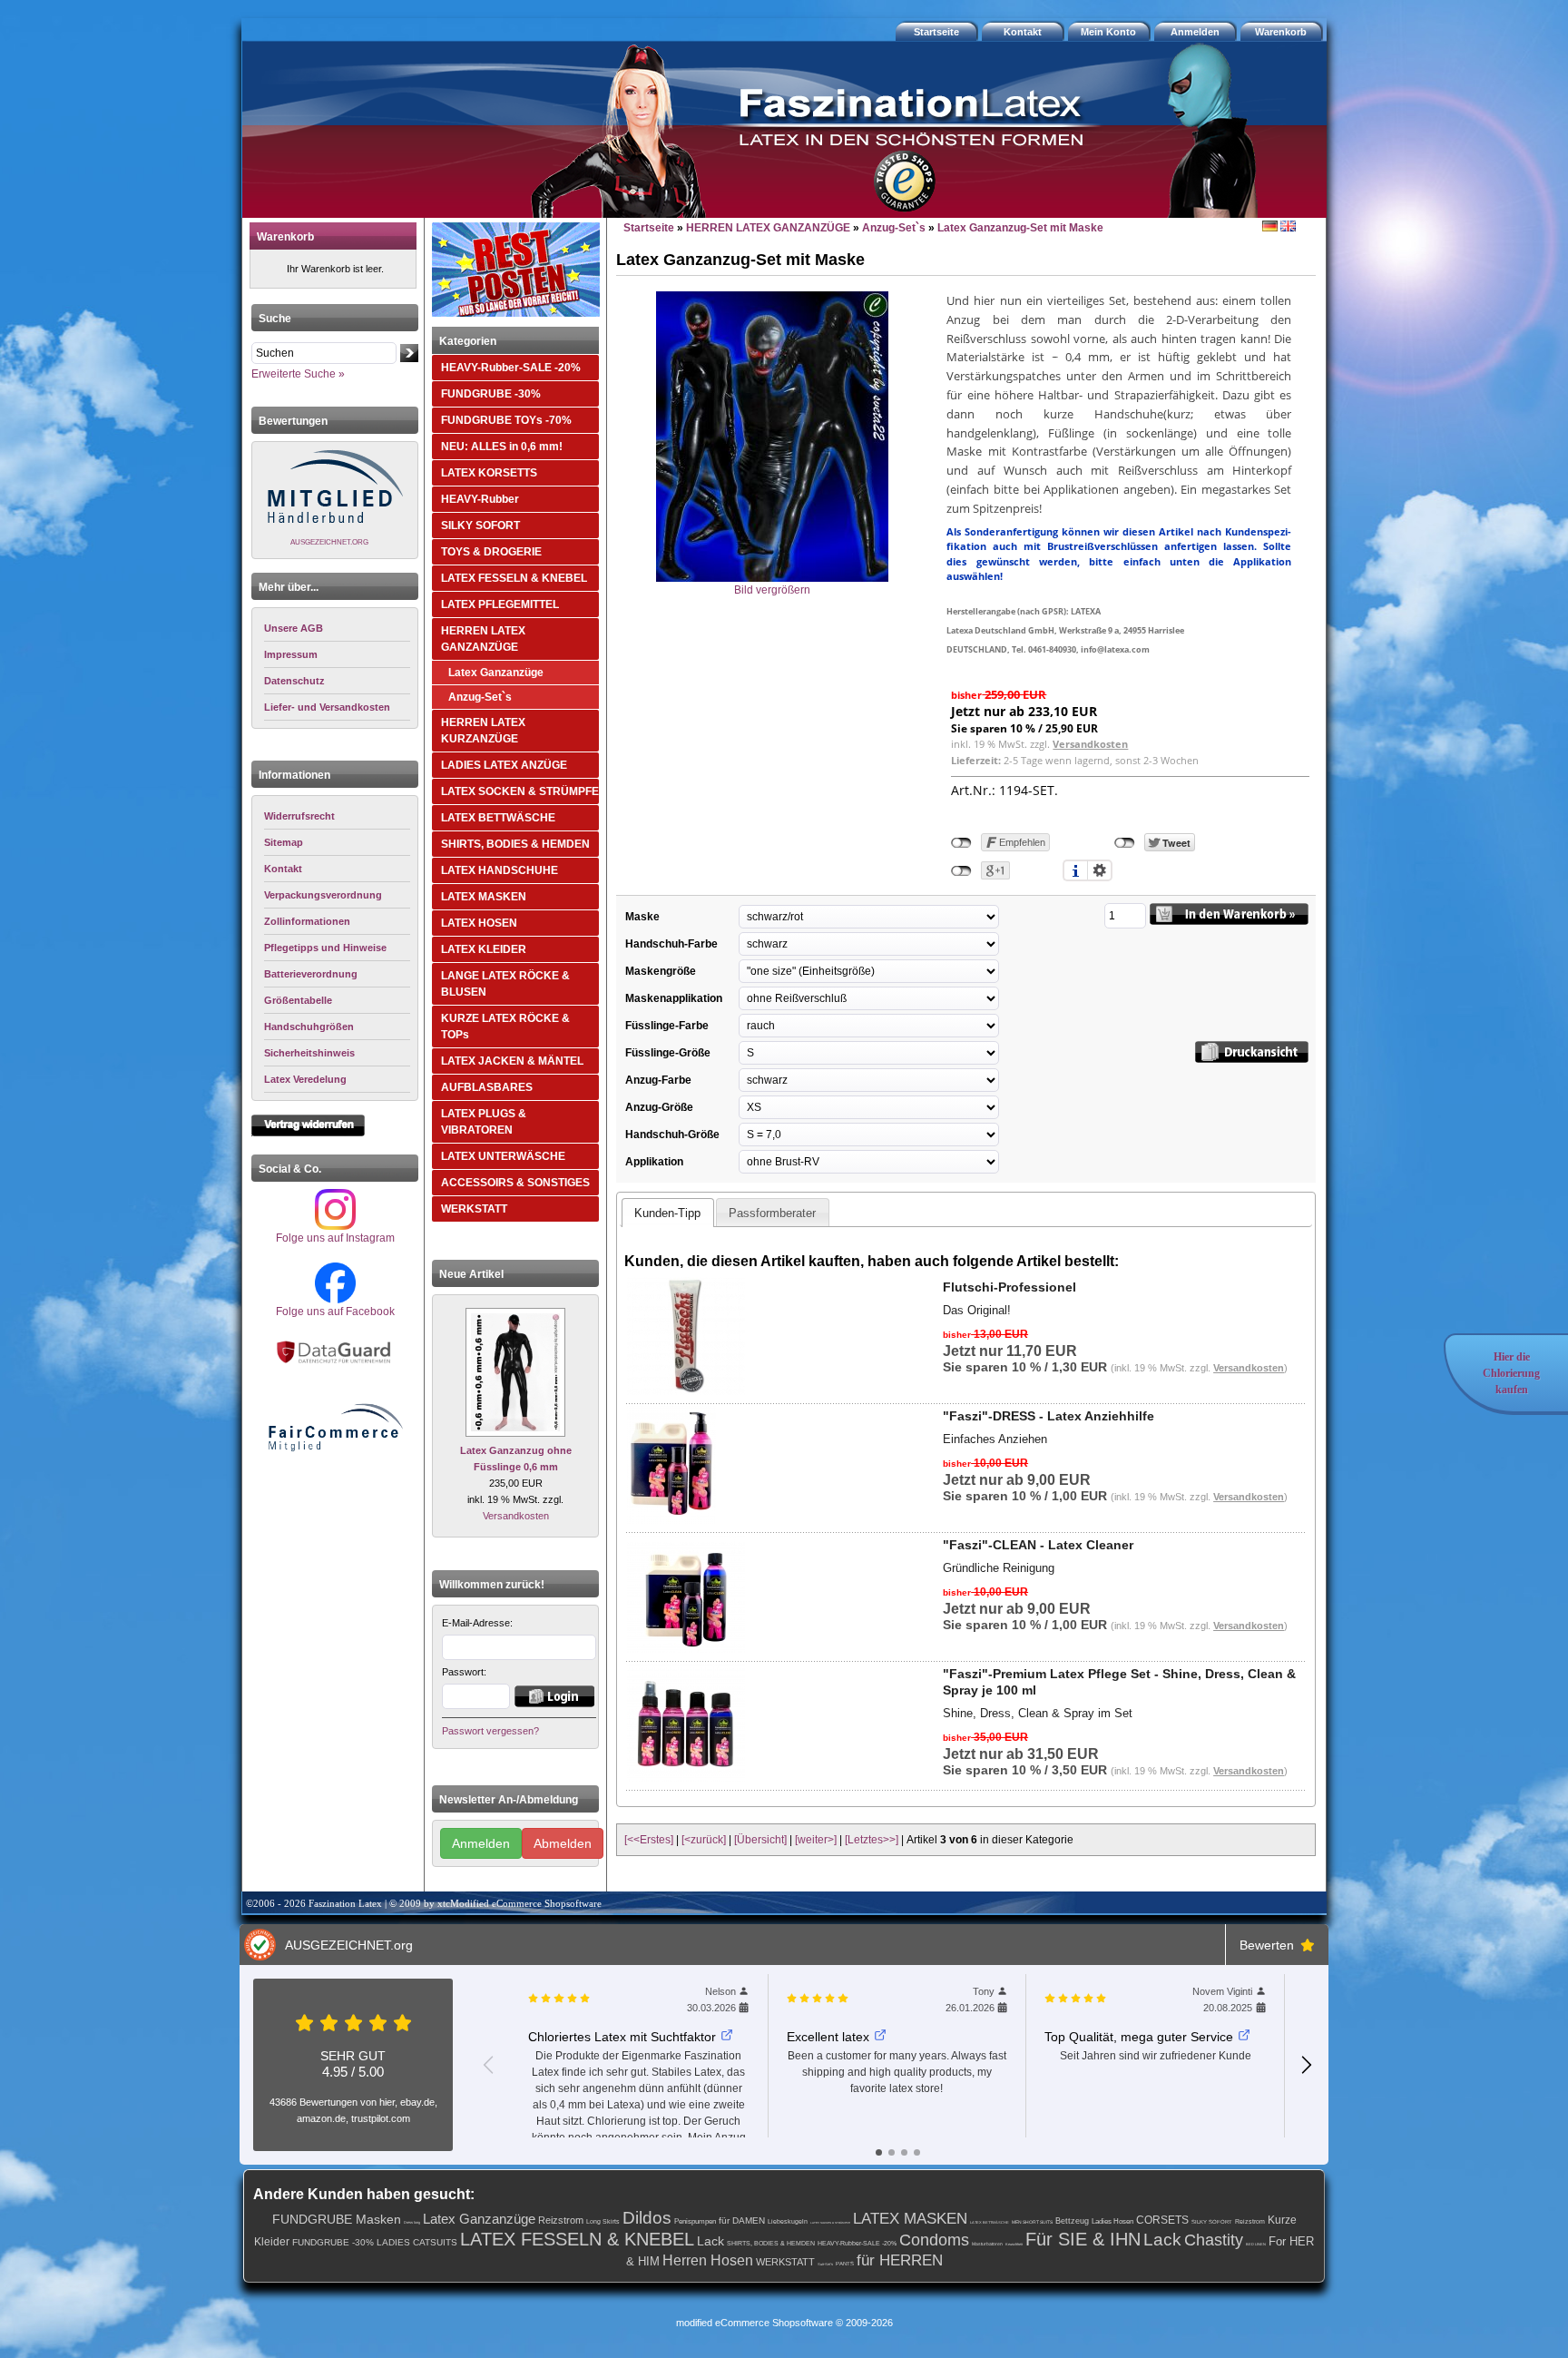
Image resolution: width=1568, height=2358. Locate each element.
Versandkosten (516, 1516)
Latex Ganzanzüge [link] (479, 2219)
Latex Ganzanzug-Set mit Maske (1020, 228)
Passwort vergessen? (490, 1731)
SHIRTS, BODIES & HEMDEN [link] (771, 2243)
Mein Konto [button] (1108, 32)
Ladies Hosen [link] (1112, 2221)
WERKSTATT (474, 1209)
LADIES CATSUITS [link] (417, 2242)
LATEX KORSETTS (489, 473)
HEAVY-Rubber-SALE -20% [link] (857, 2243)
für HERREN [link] (900, 2260)
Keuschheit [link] (1014, 2244)
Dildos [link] (647, 2218)
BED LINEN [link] (1256, 2244)
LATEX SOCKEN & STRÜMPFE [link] (830, 2223)
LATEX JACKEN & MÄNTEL (512, 1061)
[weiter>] (816, 1840)
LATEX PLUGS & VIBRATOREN (484, 1122)
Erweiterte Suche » (298, 374)
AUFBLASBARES (487, 1087)
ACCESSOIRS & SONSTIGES (515, 1183)
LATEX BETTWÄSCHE (498, 818)
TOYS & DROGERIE (491, 552)
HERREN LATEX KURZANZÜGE (483, 731)
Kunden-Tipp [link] (667, 1213)
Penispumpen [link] (695, 2221)
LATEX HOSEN (479, 923)
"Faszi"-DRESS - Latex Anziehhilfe (1049, 1416)
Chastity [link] (1214, 2240)
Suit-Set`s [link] (825, 2264)
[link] (337, 816)
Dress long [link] (412, 2222)
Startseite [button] (936, 32)
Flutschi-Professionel (1009, 1287)
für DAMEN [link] (742, 2220)
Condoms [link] (934, 2240)
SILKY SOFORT (480, 526)
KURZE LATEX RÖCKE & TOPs (505, 1027)
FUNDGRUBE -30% (491, 394)
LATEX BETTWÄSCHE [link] (990, 2222)
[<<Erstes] (649, 1840)
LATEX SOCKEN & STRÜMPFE (520, 791)
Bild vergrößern (772, 590)
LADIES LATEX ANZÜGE (504, 765)
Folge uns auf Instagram (335, 1238)
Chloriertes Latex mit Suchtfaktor (622, 2037)
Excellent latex (828, 2037)
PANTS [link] (845, 2264)
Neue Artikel (471, 1274)
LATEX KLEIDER (484, 949)
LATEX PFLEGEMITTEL (500, 604)
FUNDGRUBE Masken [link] (337, 2219)
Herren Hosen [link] (708, 2260)
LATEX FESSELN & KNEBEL (514, 578)
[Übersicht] (760, 1840)
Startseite (649, 228)
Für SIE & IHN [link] (1083, 2239)
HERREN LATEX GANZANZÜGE (483, 639)
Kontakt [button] (1023, 32)
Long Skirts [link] (603, 2221)
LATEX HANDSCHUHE (500, 870)
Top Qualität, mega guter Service (1139, 2037)
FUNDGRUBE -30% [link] (333, 2242)
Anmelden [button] (1195, 32)
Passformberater (772, 1213)
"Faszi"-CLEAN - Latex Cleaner (1038, 1545)
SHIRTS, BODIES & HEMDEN (515, 844)
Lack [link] (710, 2241)
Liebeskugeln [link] (788, 2221)
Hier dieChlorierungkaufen (1511, 1373)
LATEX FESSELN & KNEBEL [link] (577, 2239)
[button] (1283, 32)
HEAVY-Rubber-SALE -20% (511, 368)
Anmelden (481, 1843)
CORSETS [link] (1162, 2220)
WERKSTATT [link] (785, 2262)
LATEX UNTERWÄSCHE (503, 1156)
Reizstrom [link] (561, 2220)
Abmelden (563, 1843)
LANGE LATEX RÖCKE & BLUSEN (505, 984)
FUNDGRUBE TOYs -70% (506, 420)
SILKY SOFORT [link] (1212, 2222)
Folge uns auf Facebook (335, 1312)
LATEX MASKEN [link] (910, 2219)
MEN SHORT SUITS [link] (1032, 2222)
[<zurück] (704, 1840)
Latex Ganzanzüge (496, 673)
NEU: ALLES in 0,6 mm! (502, 447)
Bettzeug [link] (1072, 2221)
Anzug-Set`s (480, 697)
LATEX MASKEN (484, 897)
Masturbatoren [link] (987, 2244)
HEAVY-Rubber (480, 499)
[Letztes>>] (872, 1840)
